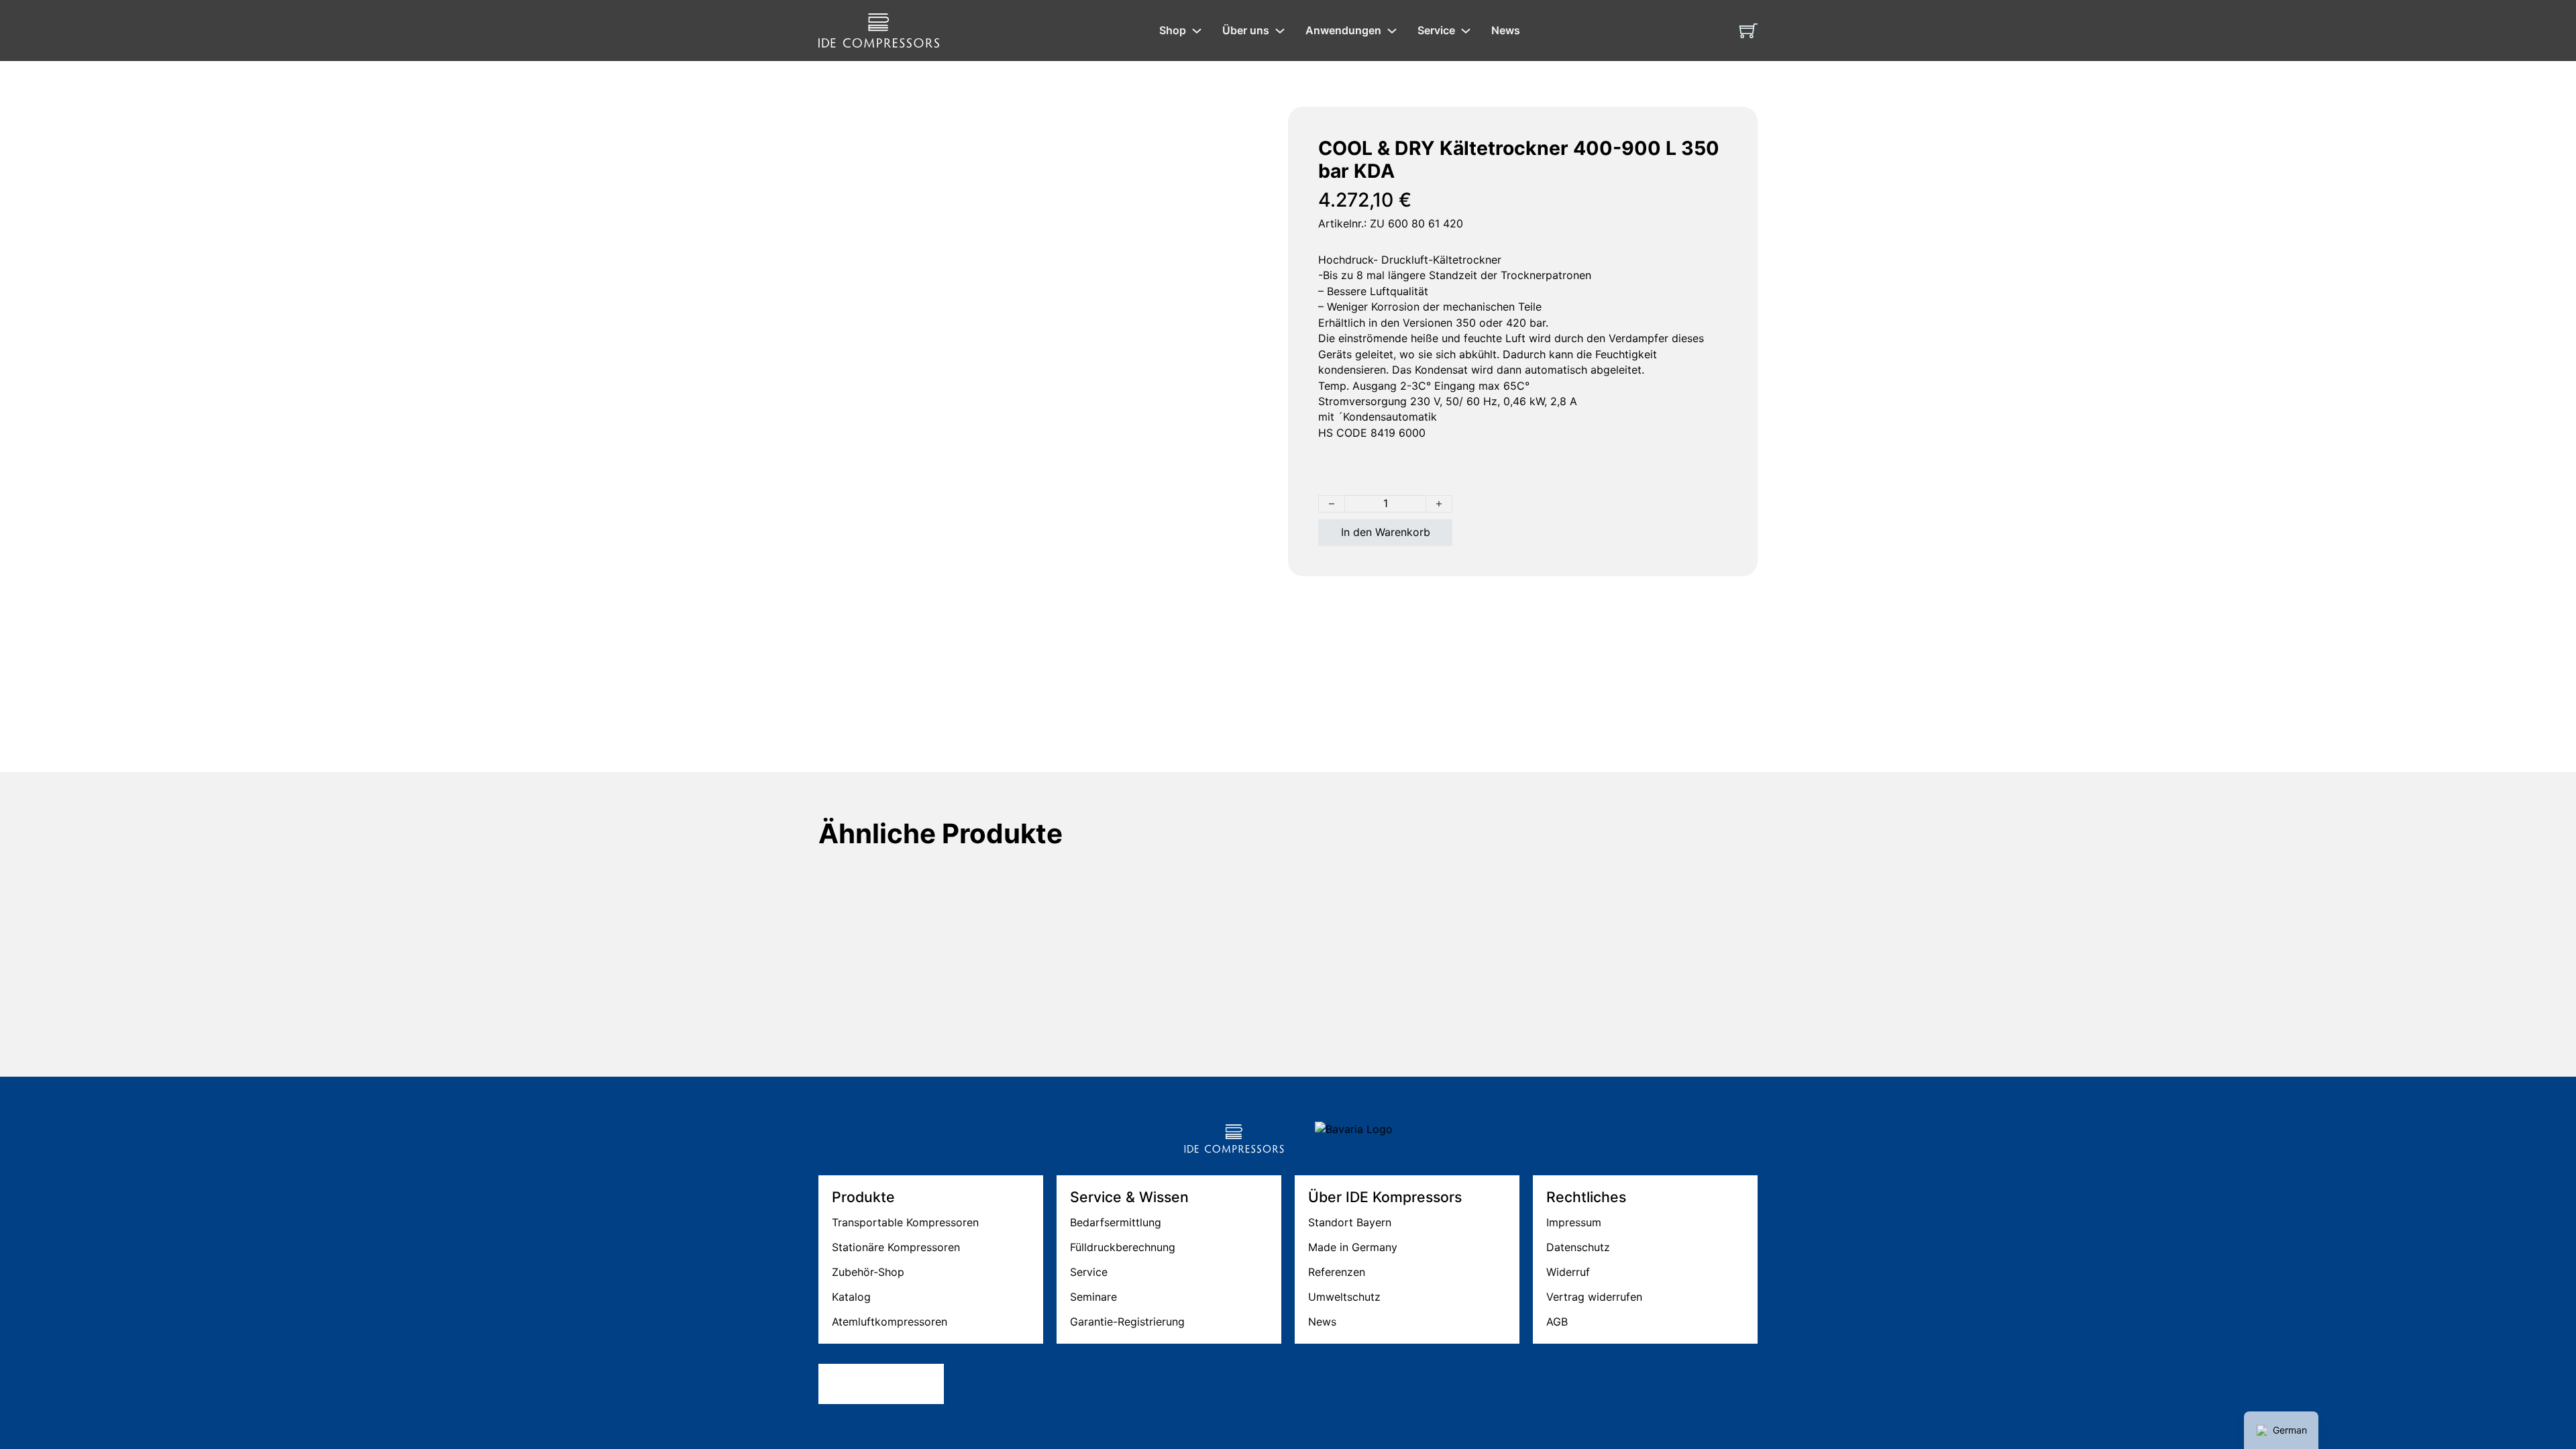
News (1506, 30)
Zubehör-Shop (868, 1272)
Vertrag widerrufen (1594, 1297)
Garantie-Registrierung (1127, 1322)
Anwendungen (1343, 30)
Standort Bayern (1350, 1222)
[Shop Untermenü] (1197, 31)
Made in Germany (1353, 1247)
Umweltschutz (1344, 1297)
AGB (1557, 1322)
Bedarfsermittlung (1116, 1222)
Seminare (1093, 1297)
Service (1436, 30)
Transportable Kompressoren (905, 1222)
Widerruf (1568, 1272)
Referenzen (1337, 1272)
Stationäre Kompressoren (896, 1247)
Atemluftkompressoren (890, 1322)
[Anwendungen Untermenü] (1392, 31)
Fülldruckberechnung (1123, 1247)
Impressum (1574, 1222)
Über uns (1246, 30)
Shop (1173, 30)
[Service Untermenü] (1466, 31)
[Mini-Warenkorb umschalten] (1749, 31)
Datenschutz (1578, 1247)
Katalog (851, 1297)
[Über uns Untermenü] (1280, 31)
